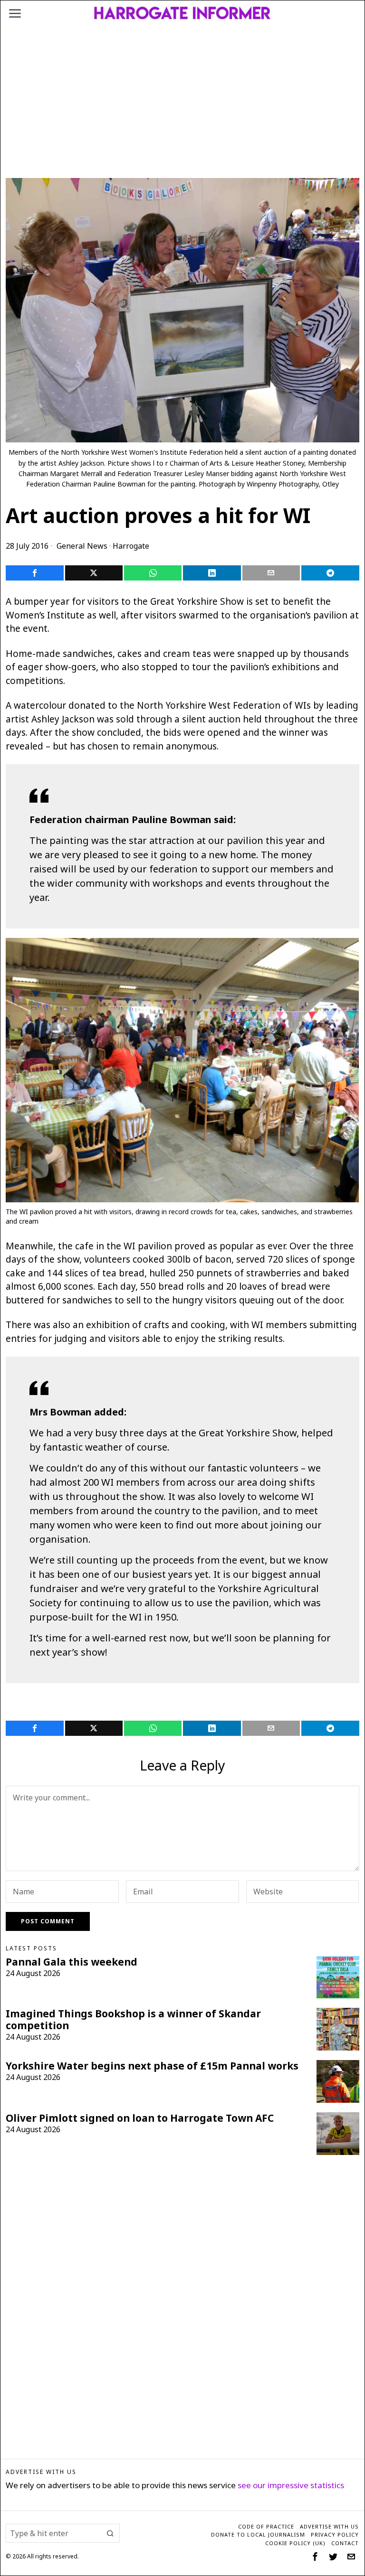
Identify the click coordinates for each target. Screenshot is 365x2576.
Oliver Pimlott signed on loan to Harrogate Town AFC (140, 2118)
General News (82, 546)
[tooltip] (34, 573)
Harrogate (131, 546)
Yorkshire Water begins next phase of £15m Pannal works (152, 2066)
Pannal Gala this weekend (72, 1962)
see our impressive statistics (291, 2485)
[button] (110, 2533)
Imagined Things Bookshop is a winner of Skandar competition (133, 2020)
